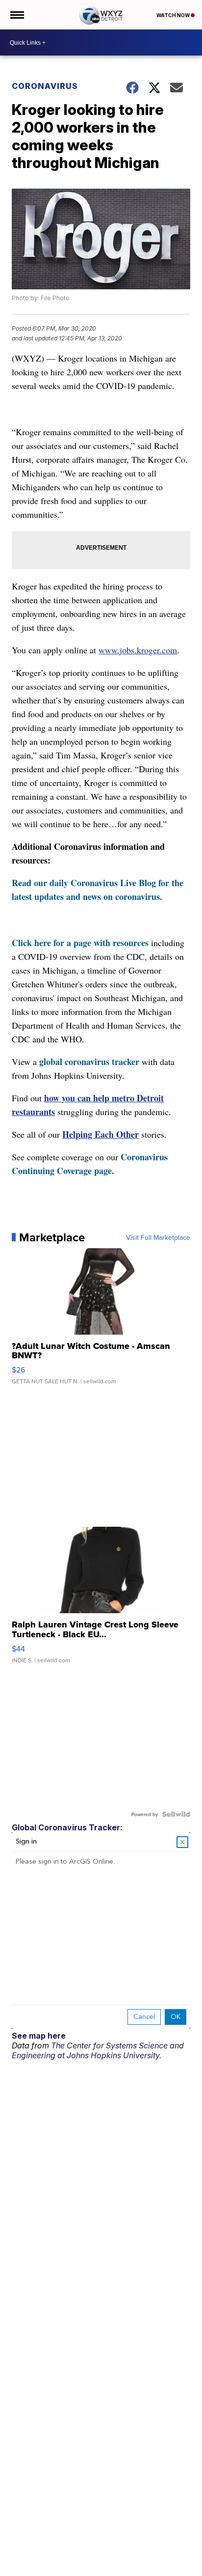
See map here (39, 2036)
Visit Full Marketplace (158, 1237)
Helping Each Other (101, 1134)
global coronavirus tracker (89, 1062)
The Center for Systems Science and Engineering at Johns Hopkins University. (98, 2050)
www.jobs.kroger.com (138, 650)
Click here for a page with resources (80, 943)
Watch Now (174, 15)
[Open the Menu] (16, 15)
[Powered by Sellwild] (176, 1814)
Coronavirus (45, 86)
